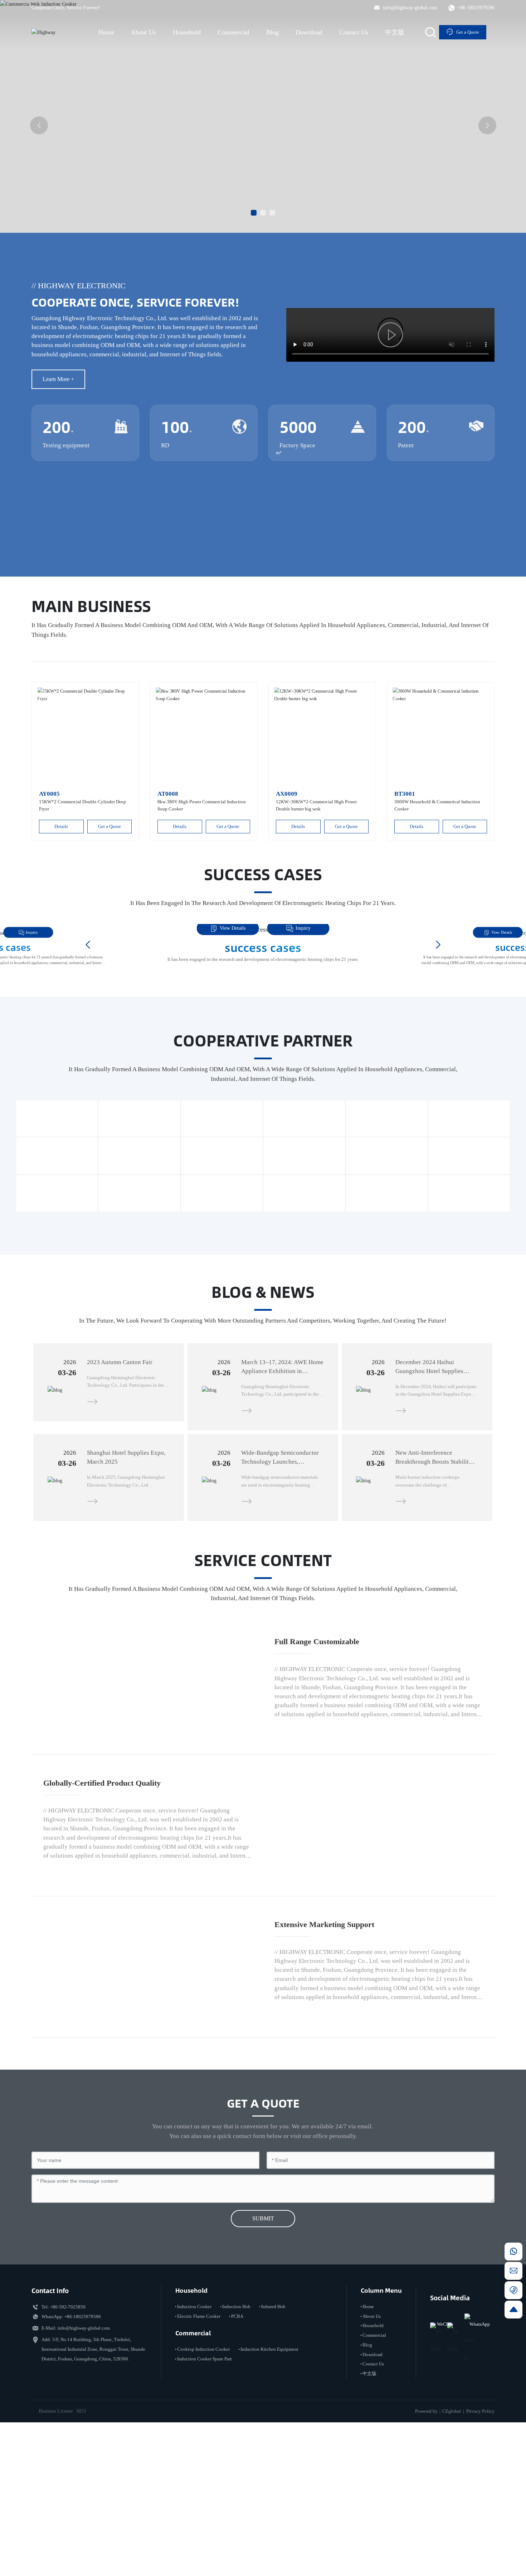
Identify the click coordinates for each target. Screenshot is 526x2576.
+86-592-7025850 (68, 2447)
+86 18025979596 (475, 8)
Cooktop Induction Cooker (203, 2489)
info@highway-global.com (409, 8)
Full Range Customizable (317, 1665)
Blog (367, 2485)
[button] (254, 213)
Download (372, 2494)
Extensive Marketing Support (324, 2041)
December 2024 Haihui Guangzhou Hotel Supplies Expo (429, 1371)
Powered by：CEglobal (438, 2551)
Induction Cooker (194, 2446)
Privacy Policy (480, 2551)
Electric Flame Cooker (199, 2456)
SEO (81, 2551)
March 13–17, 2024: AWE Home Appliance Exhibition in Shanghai (282, 1371)
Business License (56, 2551)
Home (368, 2446)
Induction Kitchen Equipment (269, 2489)
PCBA (237, 2456)
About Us (372, 2456)
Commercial (374, 2475)
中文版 (369, 2514)
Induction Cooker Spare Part (204, 2499)
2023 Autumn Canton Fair (120, 1362)
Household (373, 2466)
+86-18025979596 (83, 2456)
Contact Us (373, 2504)
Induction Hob (236, 2446)
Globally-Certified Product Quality (102, 1853)
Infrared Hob (273, 2446)
